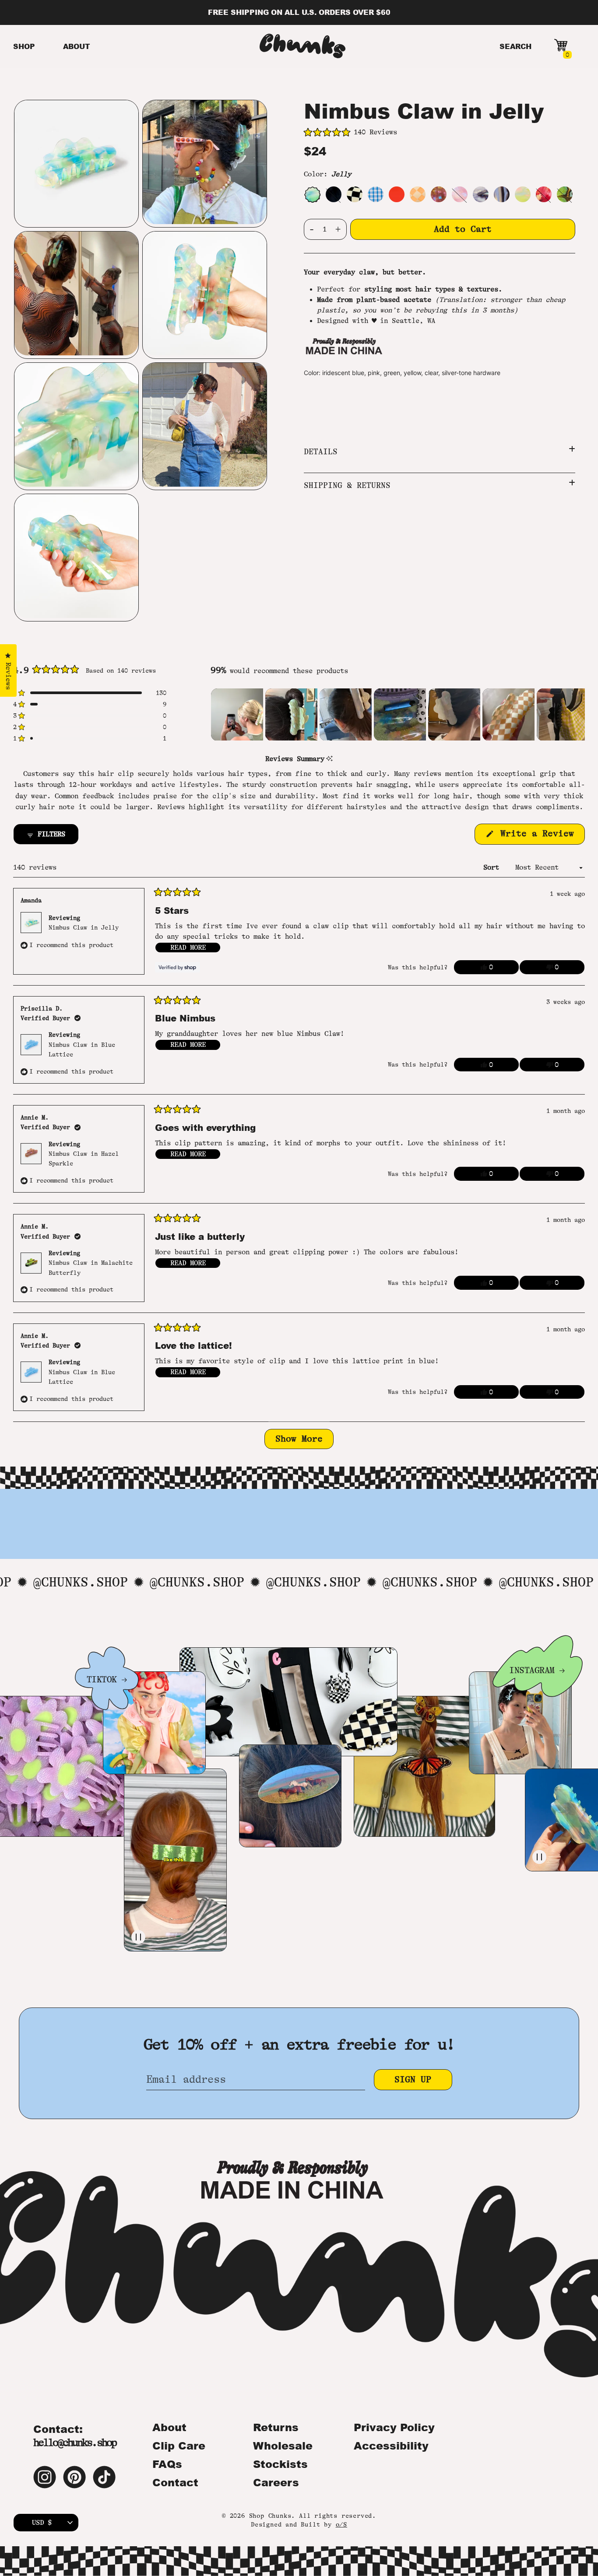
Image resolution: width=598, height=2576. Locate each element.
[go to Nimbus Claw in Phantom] (502, 194)
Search (515, 46)
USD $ (42, 2523)
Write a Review (540, 836)
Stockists (280, 2464)
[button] (440, 133)
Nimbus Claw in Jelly (84, 927)
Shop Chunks (270, 2516)
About (169, 2427)
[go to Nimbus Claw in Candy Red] (397, 194)
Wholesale (283, 2446)
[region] (398, 714)
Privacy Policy (394, 2427)
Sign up (413, 2079)
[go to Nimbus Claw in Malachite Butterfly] (565, 194)
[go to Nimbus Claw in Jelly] (312, 194)
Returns (276, 2427)
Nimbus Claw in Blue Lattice (82, 1049)
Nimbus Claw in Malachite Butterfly (91, 1267)
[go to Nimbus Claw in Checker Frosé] (418, 194)
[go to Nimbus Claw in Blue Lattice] (376, 194)
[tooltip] (329, 759)
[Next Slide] (552, 715)
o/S (341, 2524)
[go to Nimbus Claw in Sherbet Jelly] (523, 194)
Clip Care (179, 2446)
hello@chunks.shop (75, 2443)
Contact (175, 2482)
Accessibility (391, 2446)
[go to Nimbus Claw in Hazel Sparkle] (439, 194)
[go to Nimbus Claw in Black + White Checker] (355, 194)
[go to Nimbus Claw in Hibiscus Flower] (544, 194)
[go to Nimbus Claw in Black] (334, 194)
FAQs (167, 2464)
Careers (276, 2482)
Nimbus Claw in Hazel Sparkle (84, 1158)
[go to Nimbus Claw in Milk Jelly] (481, 194)
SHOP (24, 46)
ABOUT (77, 46)
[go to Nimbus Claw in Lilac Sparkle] (460, 194)
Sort (493, 867)
